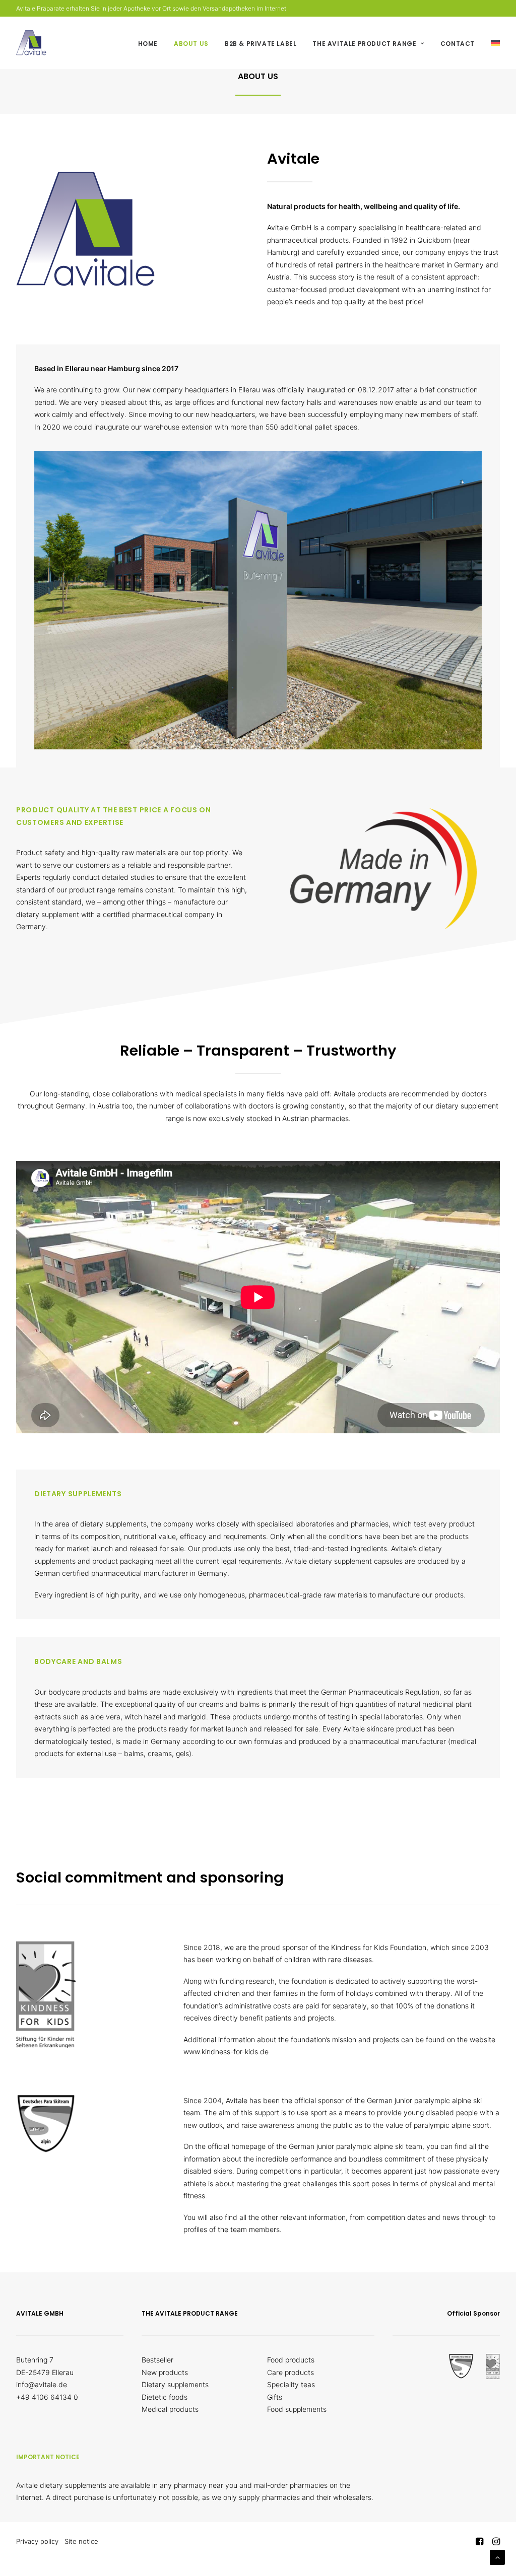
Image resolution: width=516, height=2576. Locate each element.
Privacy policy (37, 2541)
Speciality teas (291, 2384)
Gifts (275, 2397)
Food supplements (297, 2409)
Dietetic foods (165, 2397)
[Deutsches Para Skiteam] (46, 2124)
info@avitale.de (42, 2384)
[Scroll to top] (497, 2557)
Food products (291, 2360)
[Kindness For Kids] (46, 1995)
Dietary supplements (175, 2384)
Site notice (81, 2541)
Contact (458, 44)
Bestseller (157, 2360)
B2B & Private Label (261, 44)
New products (165, 2372)
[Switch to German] (492, 43)
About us (191, 44)
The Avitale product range (364, 44)
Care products (291, 2372)
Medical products (170, 2409)
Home (148, 44)
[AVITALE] (31, 43)
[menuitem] (151, 44)
